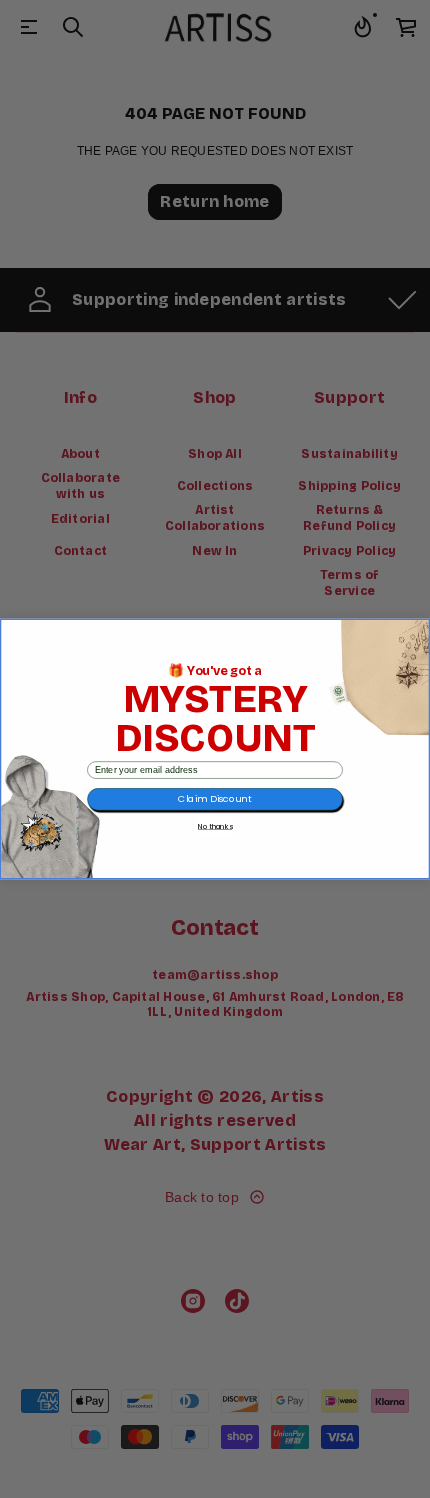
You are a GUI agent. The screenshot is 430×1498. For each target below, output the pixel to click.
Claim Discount (215, 799)
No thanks (215, 826)
